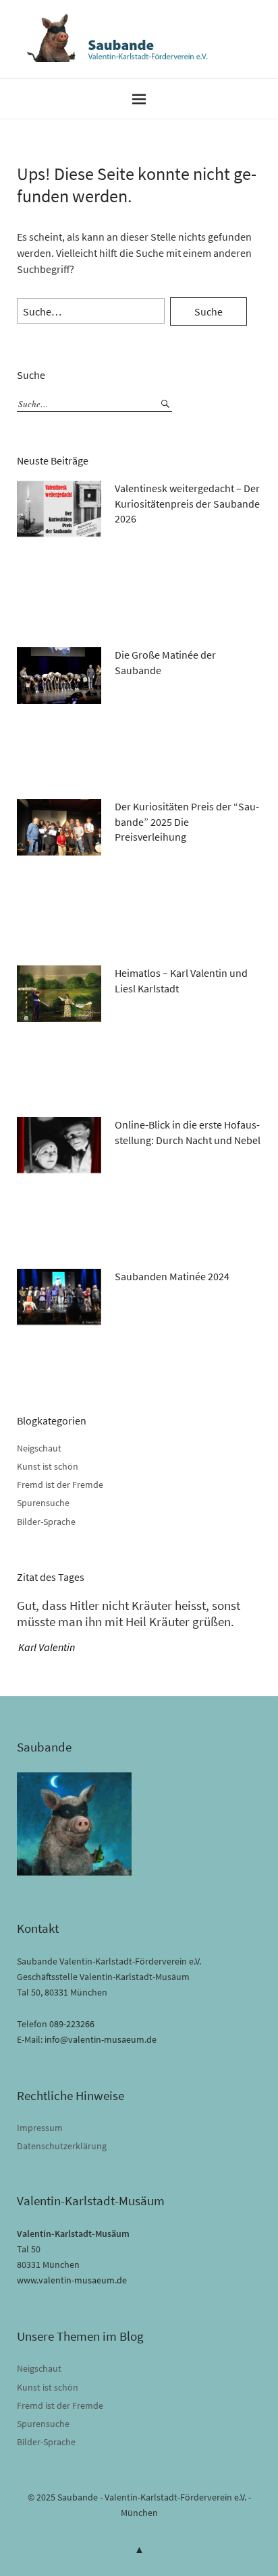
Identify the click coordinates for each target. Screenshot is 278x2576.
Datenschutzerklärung (62, 2146)
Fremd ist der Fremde (60, 1485)
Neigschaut (39, 1448)
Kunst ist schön (48, 1466)
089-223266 (72, 2024)
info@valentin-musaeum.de (101, 2039)
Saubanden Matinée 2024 (172, 1276)
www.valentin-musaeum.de (72, 2280)
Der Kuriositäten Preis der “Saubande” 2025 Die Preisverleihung (187, 821)
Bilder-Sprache (46, 1522)
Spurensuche (43, 1503)
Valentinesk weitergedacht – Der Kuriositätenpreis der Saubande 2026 (187, 503)
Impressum (40, 2128)
